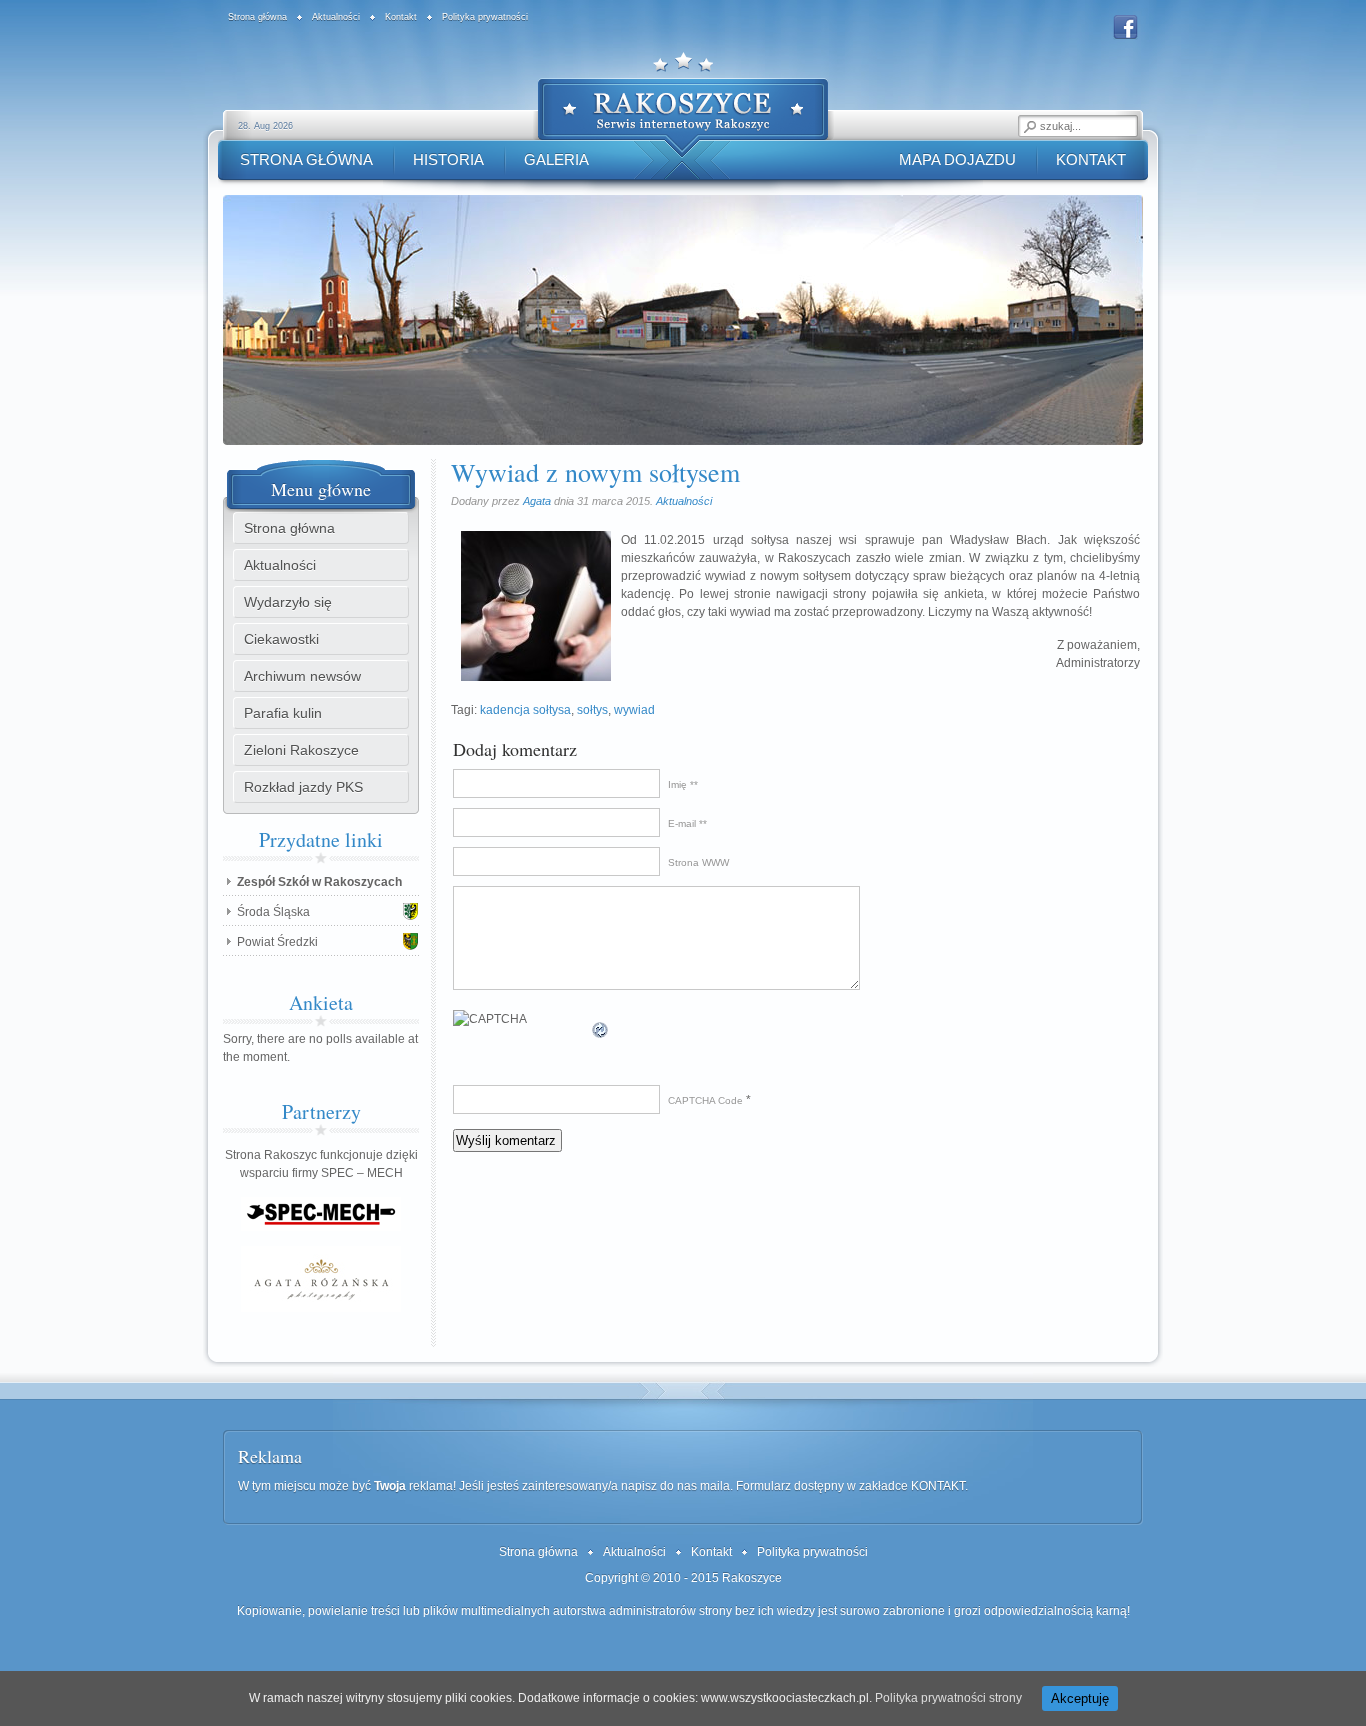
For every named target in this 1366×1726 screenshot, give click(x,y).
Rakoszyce (752, 1578)
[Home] (683, 112)
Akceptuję (1080, 1698)
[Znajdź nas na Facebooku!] (1125, 37)
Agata (537, 501)
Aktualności (684, 501)
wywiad (634, 710)
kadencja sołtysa (525, 710)
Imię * (681, 784)
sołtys (592, 710)
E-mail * (685, 823)
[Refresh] (601, 1031)
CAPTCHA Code (705, 1100)
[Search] (1029, 126)
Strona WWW (698, 862)
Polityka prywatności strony (948, 1698)
